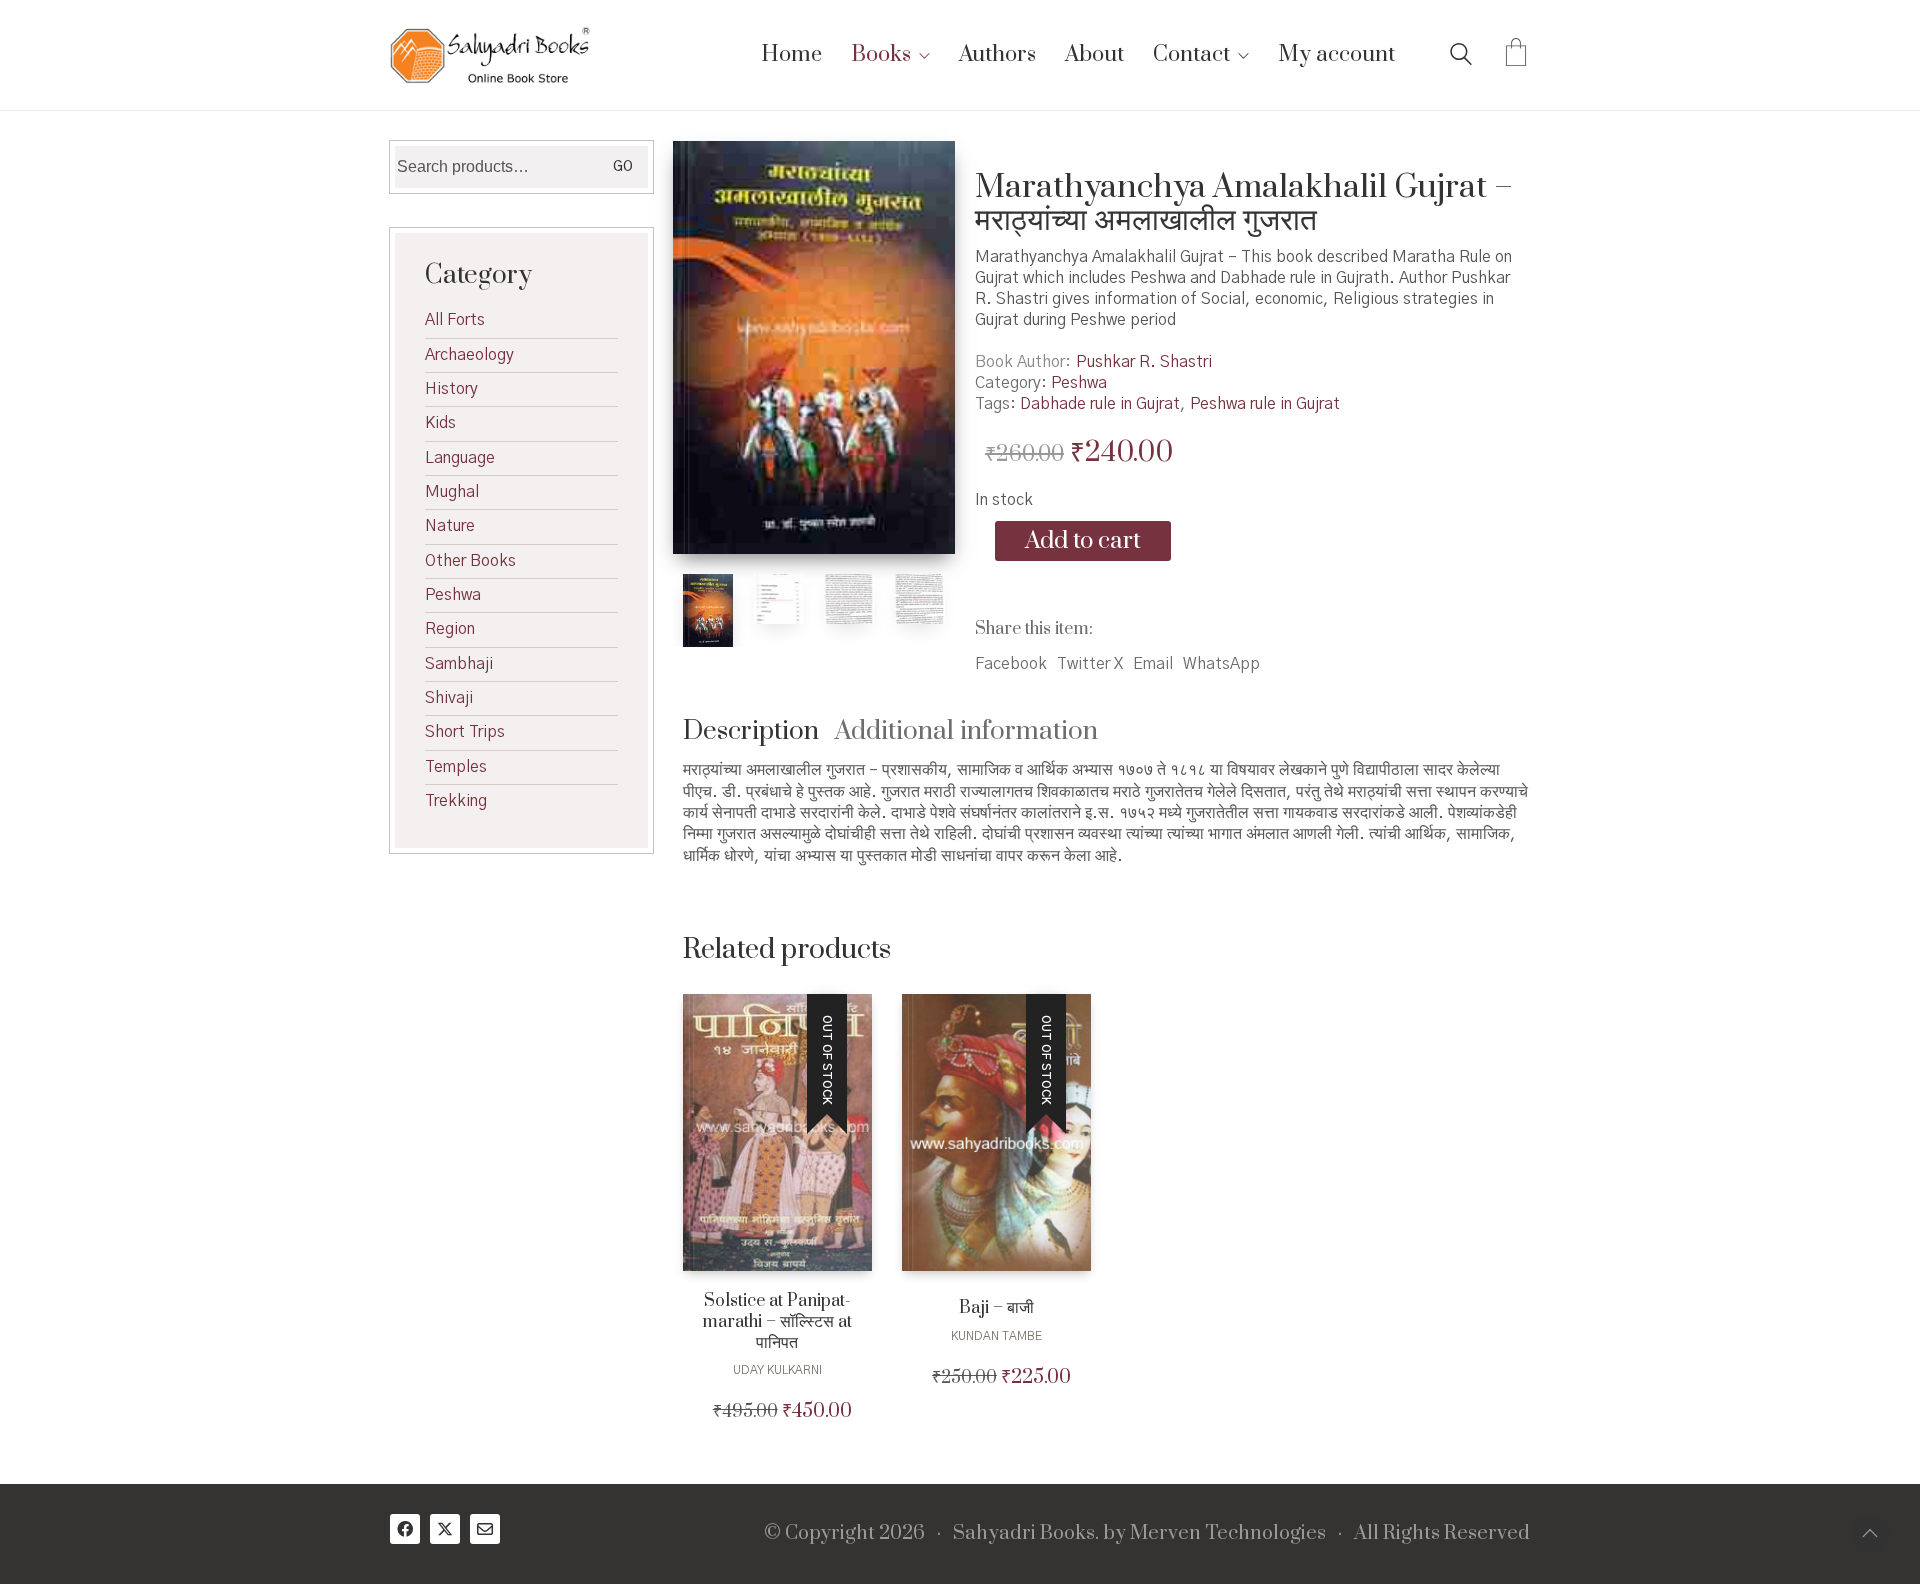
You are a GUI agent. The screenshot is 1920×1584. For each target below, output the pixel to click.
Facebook (1011, 664)
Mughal (452, 492)
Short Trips (465, 732)
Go (623, 167)
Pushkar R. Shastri (1144, 362)
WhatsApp (1221, 664)
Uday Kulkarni (777, 1370)
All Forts (455, 320)
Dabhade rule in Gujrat (1100, 404)
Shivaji (449, 698)
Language (460, 458)
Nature (450, 526)
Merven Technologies (1228, 1534)
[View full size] (708, 173)
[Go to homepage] (490, 55)
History (451, 389)
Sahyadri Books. (1026, 1534)
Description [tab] (751, 731)
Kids (440, 423)
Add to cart (1083, 541)
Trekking (456, 801)
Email (1153, 664)
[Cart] (1516, 55)
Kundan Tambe (996, 1336)
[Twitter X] (445, 1529)
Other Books (470, 561)
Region (450, 629)
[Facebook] (405, 1529)
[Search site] (1461, 57)
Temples (456, 767)
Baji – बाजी (996, 1308)
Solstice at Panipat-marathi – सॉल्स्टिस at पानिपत (777, 1322)
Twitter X (1090, 664)
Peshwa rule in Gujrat (1265, 404)
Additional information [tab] (966, 731)
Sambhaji (459, 664)
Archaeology (469, 355)
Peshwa (1079, 383)
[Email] (485, 1529)
